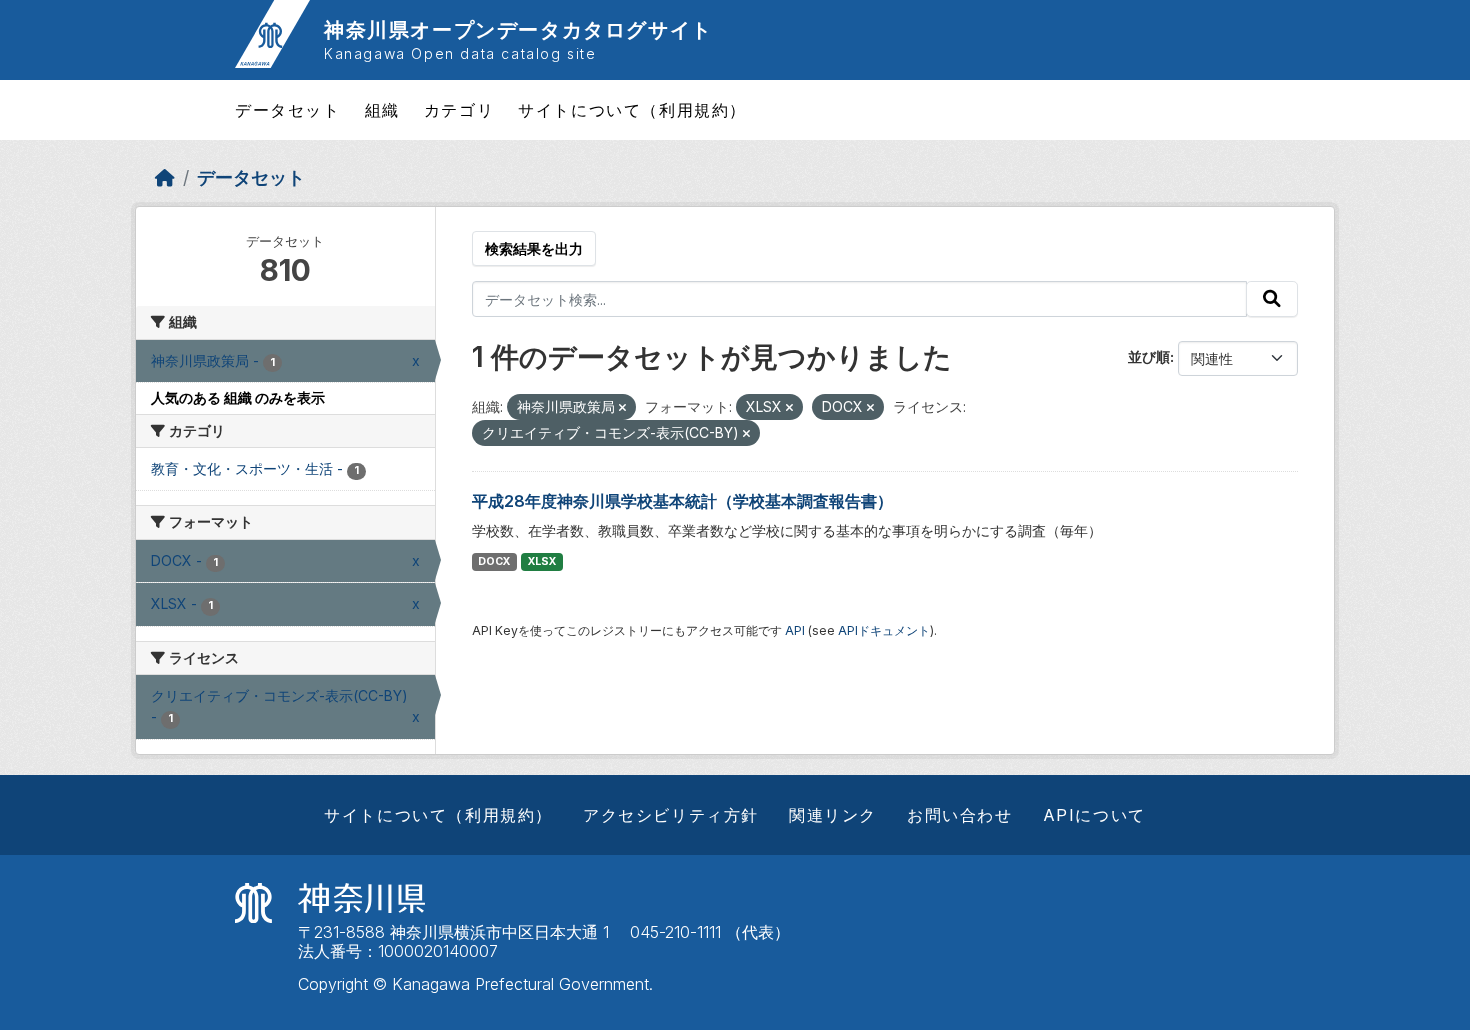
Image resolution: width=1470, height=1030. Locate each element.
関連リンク (833, 815)
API (795, 630)
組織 (382, 110)
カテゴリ (459, 110)
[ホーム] (165, 177)
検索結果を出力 (534, 248)
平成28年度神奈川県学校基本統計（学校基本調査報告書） (682, 501)
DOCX (494, 561)
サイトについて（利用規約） (632, 110)
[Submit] (1272, 299)
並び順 (1149, 356)
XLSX (542, 561)
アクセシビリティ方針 (671, 815)
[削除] (622, 408)
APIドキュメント (884, 630)
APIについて (1094, 815)
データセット (288, 110)
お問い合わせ (960, 815)
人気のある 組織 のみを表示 (238, 397)
